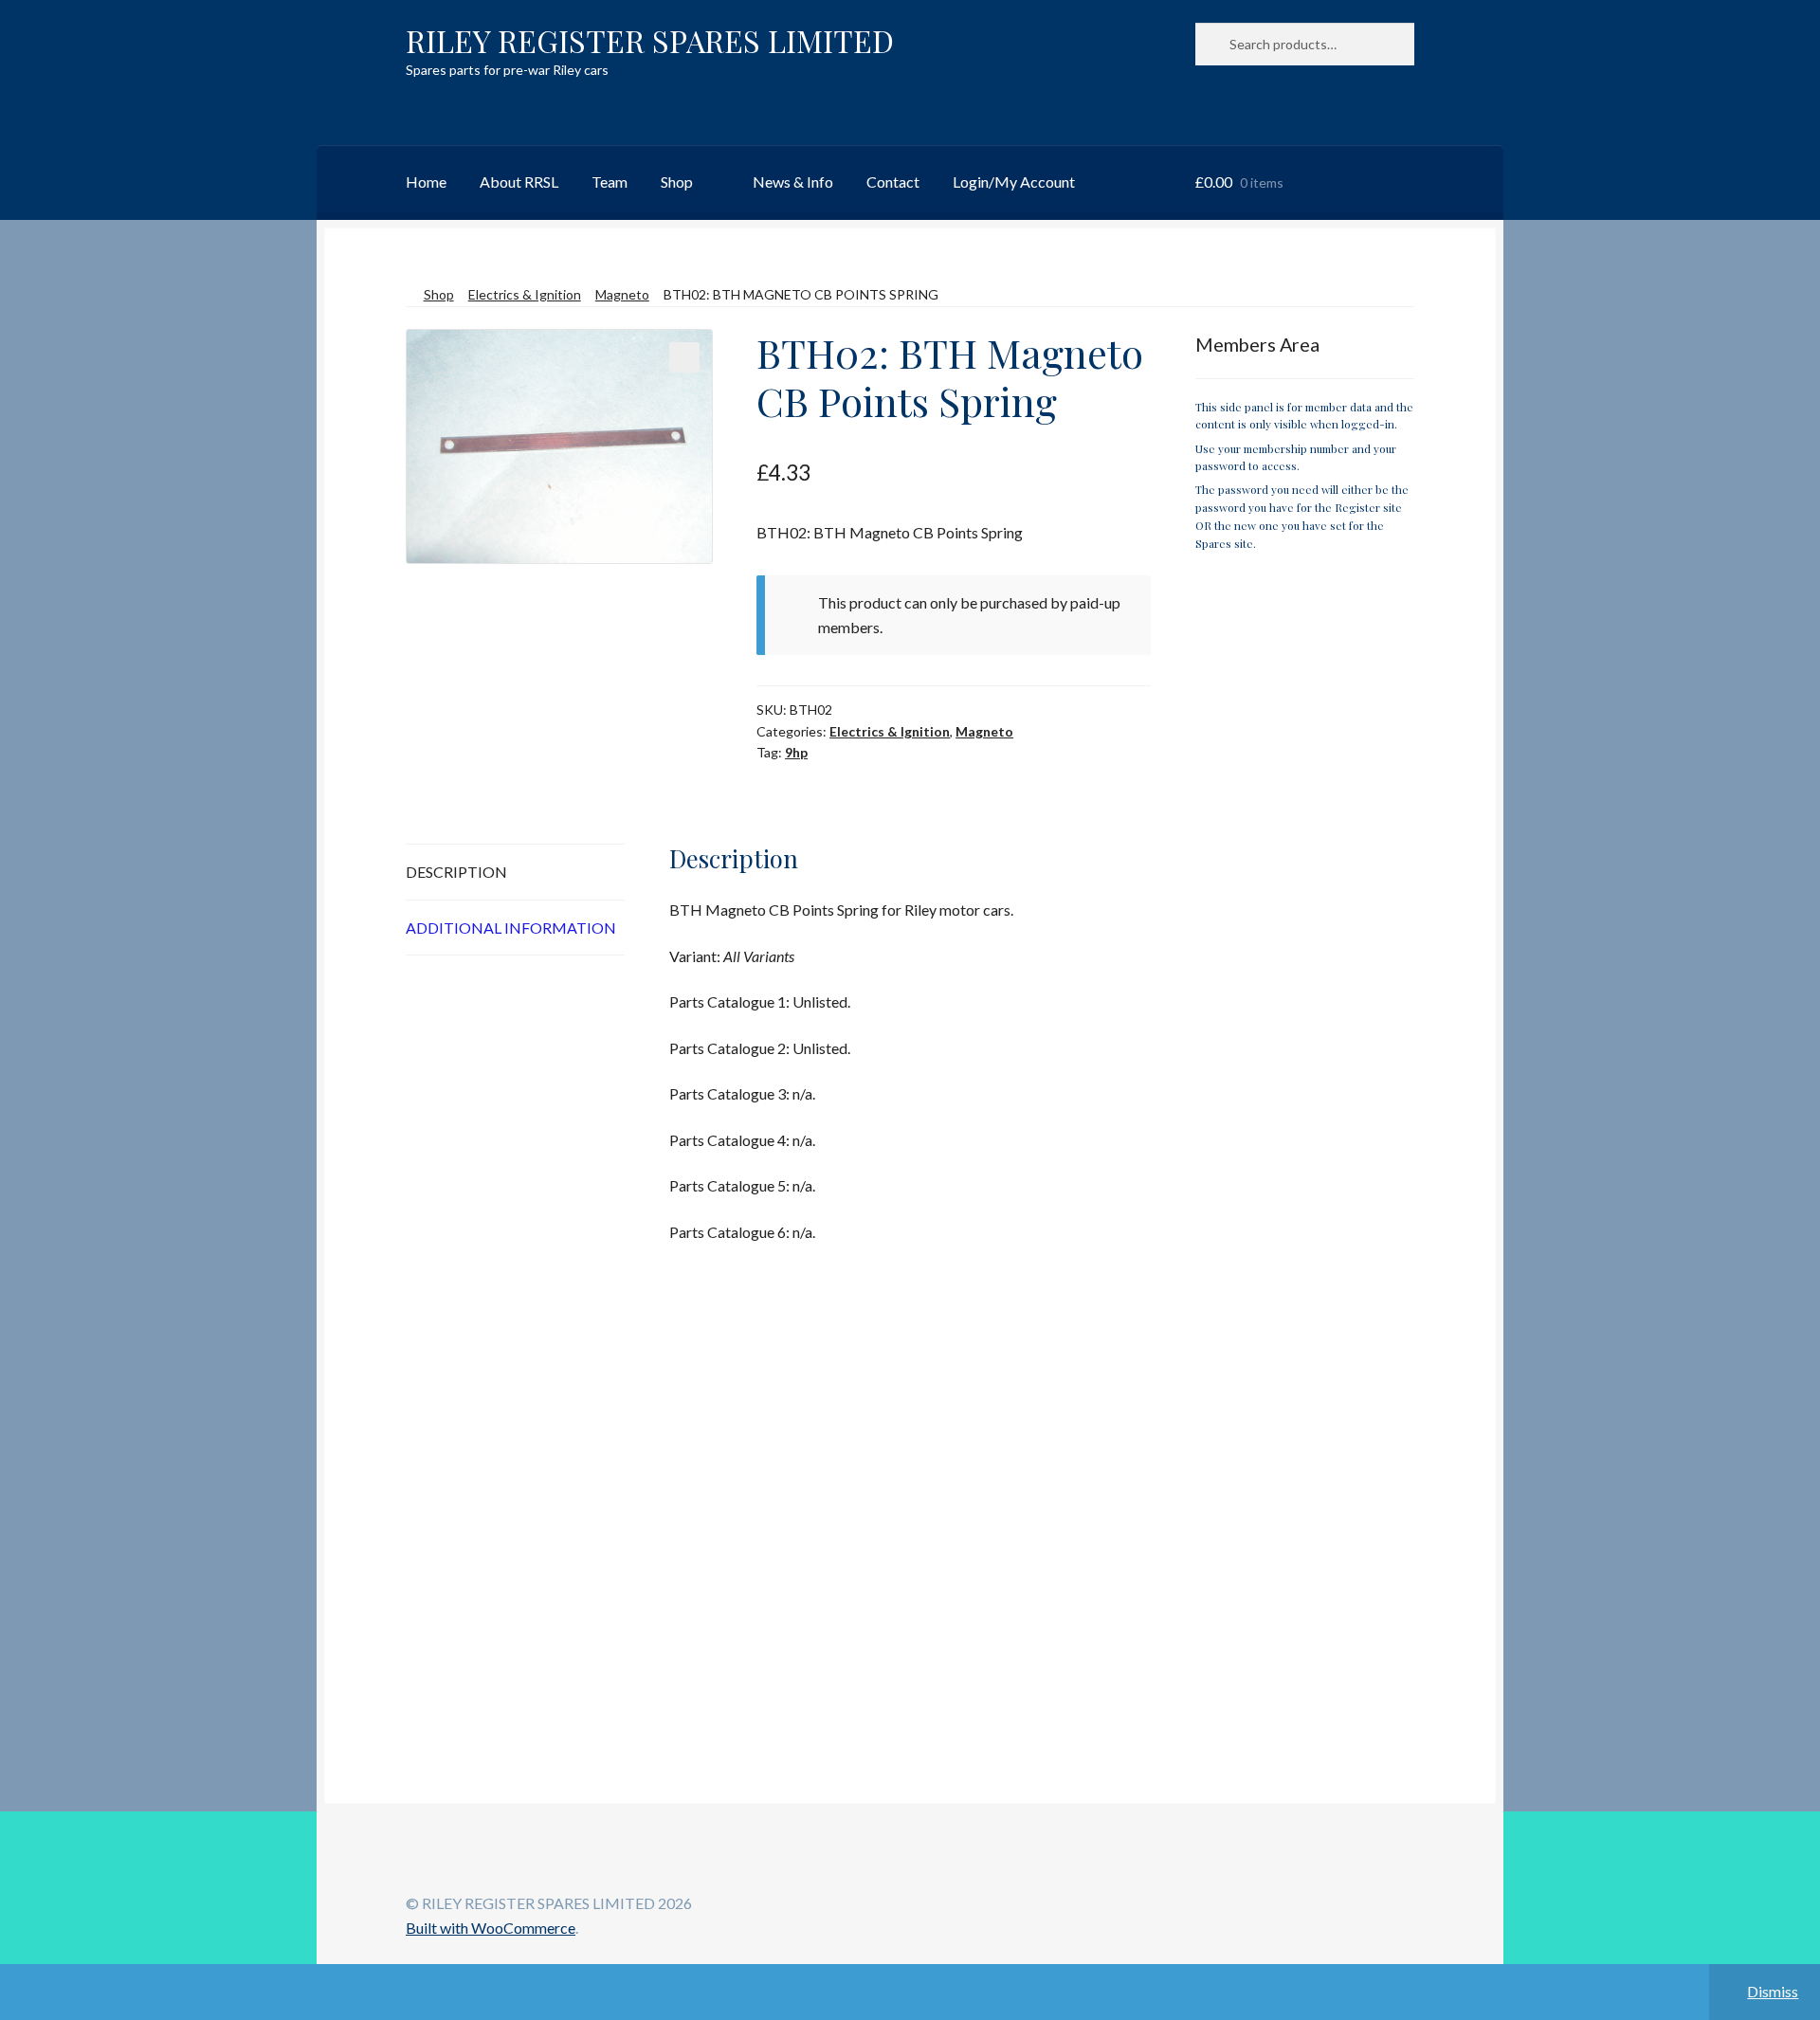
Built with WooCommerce (491, 1928)
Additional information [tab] (511, 928)
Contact (893, 182)
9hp (796, 752)
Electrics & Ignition (525, 294)
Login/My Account (1014, 182)
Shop (677, 182)
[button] (684, 357)
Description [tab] (456, 872)
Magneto (622, 294)
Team (610, 182)
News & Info (793, 182)
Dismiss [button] (1773, 1991)
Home (426, 182)
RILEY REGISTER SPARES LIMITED (650, 40)
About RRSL (519, 182)
